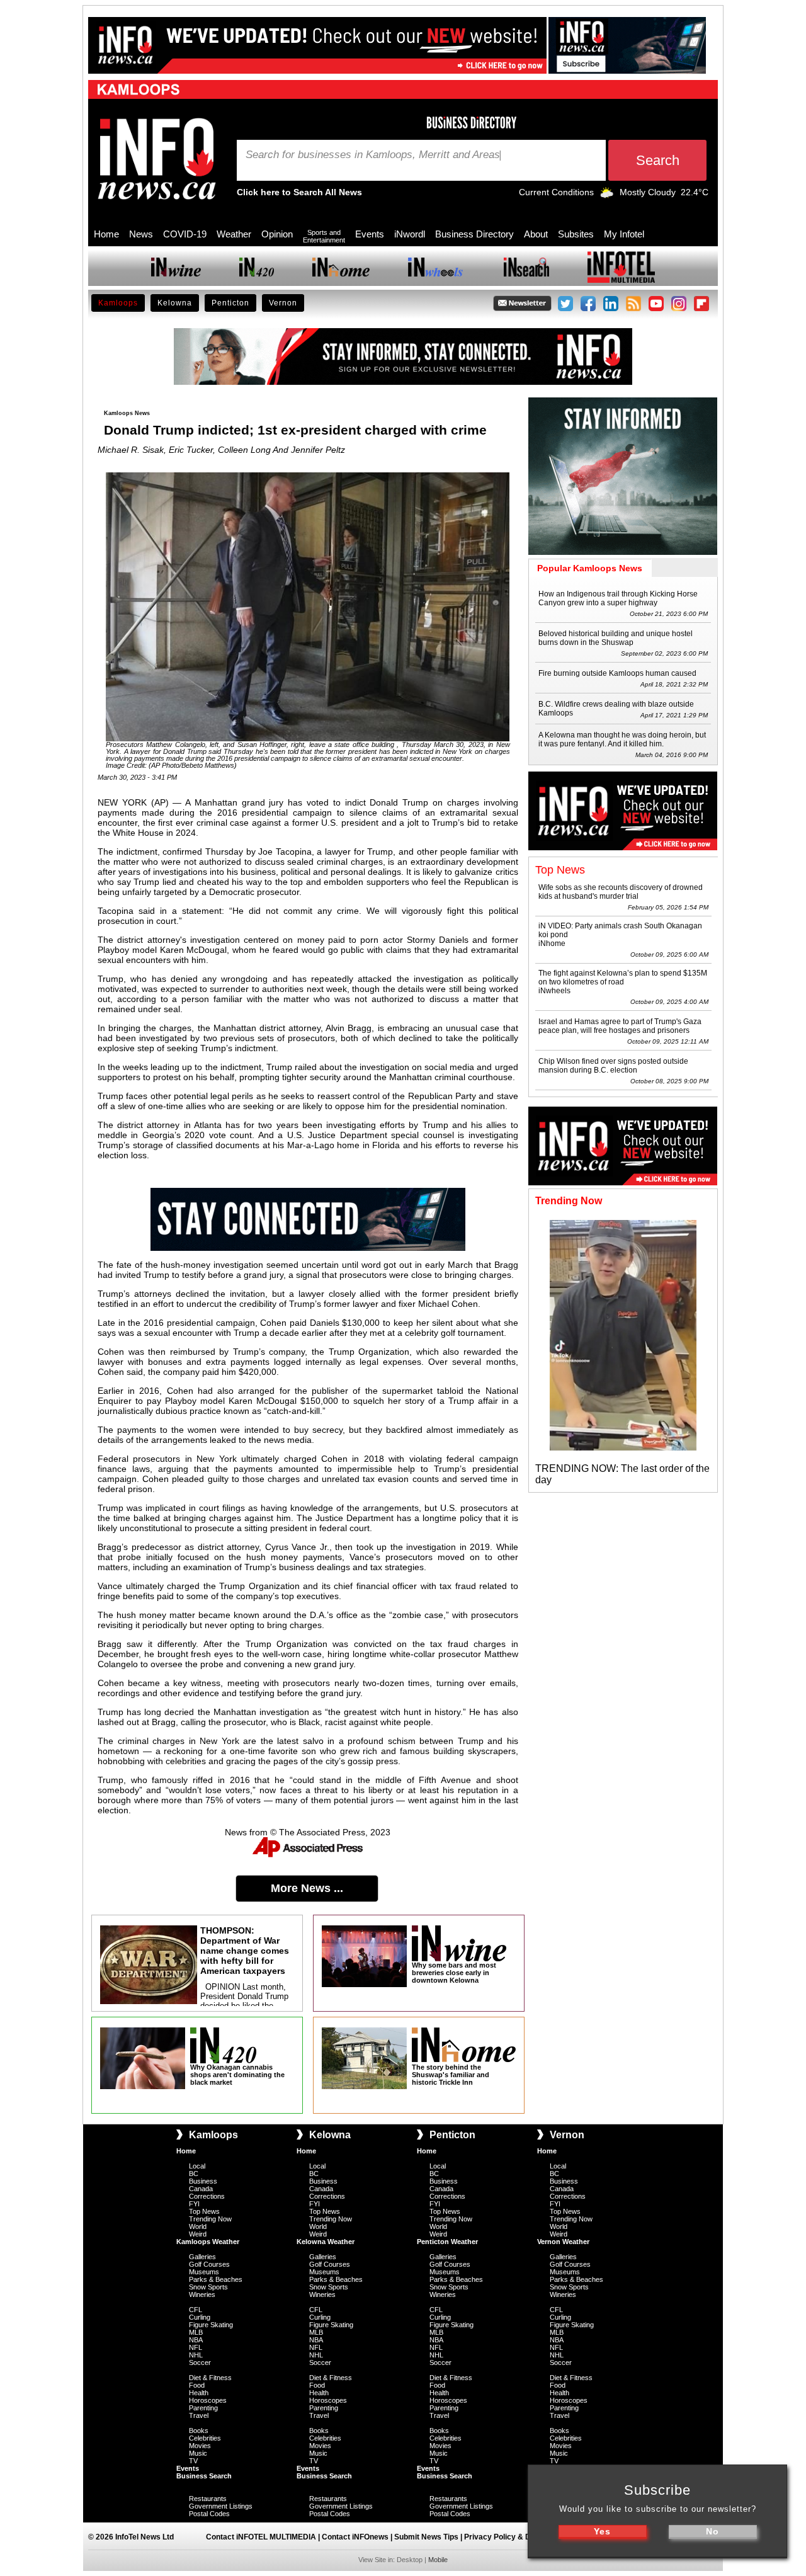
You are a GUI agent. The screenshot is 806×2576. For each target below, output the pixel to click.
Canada (201, 2189)
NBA (196, 2340)
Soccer (200, 2362)
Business (203, 2181)
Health (199, 2393)
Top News (204, 2211)
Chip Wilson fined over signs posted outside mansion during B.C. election (613, 1066)
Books (199, 2431)
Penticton (230, 303)
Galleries (202, 2257)
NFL (196, 2347)
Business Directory (474, 234)
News (141, 234)
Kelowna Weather (326, 2242)
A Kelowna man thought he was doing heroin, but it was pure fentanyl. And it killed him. (622, 739)
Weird (198, 2234)
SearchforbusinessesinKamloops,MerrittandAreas (373, 155)
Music (198, 2453)
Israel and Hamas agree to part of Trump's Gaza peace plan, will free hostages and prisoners (620, 1026)
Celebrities (205, 2438)
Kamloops (118, 303)
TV (193, 2461)
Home (106, 234)
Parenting (203, 2408)
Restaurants (208, 2499)
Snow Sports (208, 2287)
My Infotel (624, 234)
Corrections (207, 2196)
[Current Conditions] (607, 195)
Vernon (283, 303)
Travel (199, 2415)
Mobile (438, 2560)
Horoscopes (208, 2400)
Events (370, 234)
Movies (200, 2446)
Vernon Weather (563, 2242)
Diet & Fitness (210, 2378)
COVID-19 (185, 234)
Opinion (277, 234)
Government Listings (221, 2506)
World (198, 2226)
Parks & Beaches (216, 2279)
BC (194, 2174)
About (536, 234)
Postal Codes (209, 2514)
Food (197, 2385)
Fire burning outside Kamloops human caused (617, 673)
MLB (196, 2332)
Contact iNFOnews (355, 2537)
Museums (204, 2272)
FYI (194, 2204)
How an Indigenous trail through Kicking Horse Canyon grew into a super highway (618, 598)
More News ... (307, 1888)
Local (197, 2166)
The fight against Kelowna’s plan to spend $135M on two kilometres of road (623, 977)
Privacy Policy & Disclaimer (514, 2537)
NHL (196, 2355)
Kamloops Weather (208, 2242)
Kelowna (175, 303)
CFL (196, 2310)
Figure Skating (211, 2325)
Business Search (204, 2476)
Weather (234, 234)
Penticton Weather (447, 2242)
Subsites (576, 234)
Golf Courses (209, 2264)
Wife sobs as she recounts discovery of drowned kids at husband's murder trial (621, 892)
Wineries (202, 2294)
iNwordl (410, 234)
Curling (200, 2317)
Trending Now (210, 2219)
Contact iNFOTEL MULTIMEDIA (261, 2537)
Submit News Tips (426, 2537)
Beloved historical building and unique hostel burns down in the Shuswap (616, 638)
